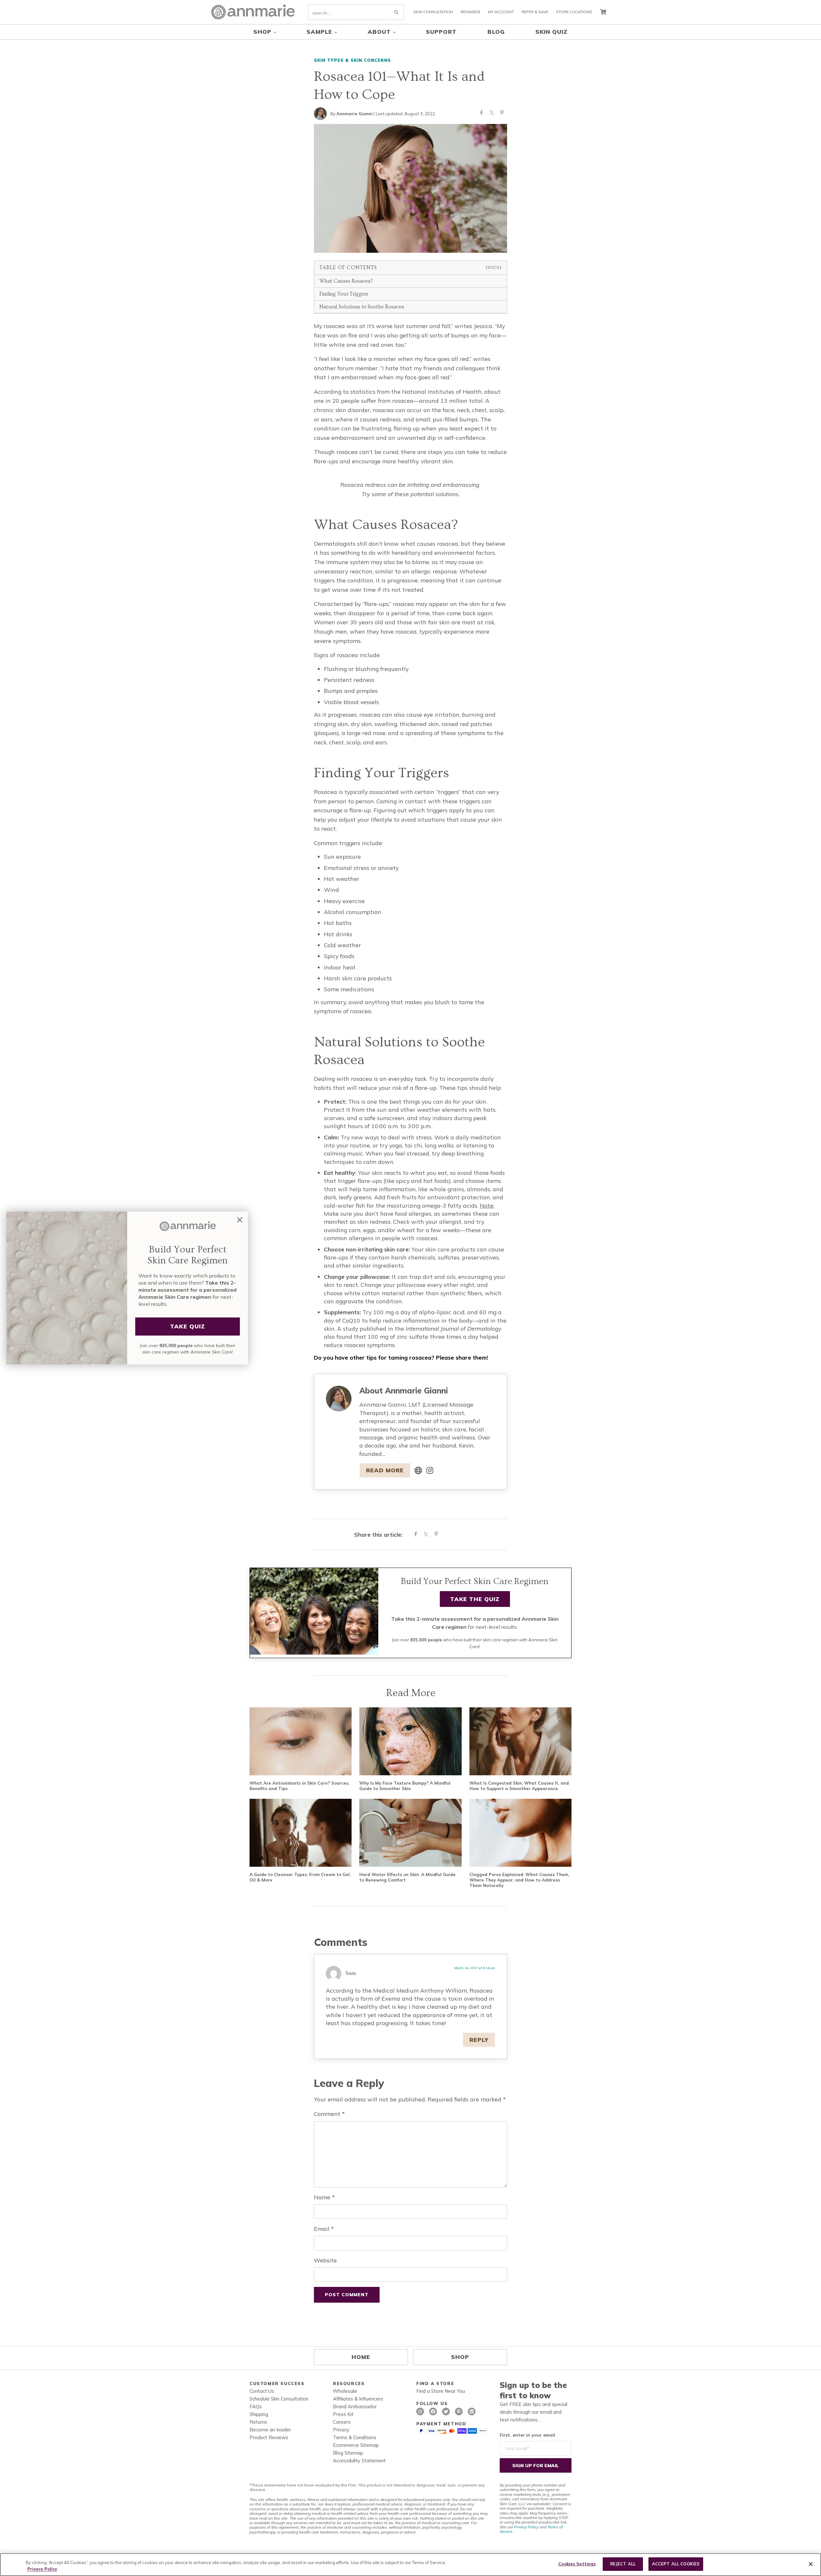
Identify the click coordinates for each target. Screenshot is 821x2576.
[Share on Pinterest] (502, 114)
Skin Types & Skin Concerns (352, 60)
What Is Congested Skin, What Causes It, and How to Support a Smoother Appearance (519, 1786)
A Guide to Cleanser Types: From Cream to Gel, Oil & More (300, 1877)
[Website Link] (418, 1470)
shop (460, 2357)
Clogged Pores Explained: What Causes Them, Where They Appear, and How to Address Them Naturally (519, 1880)
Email (324, 2229)
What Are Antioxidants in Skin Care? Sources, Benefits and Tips (299, 1786)
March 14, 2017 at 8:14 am (475, 1968)
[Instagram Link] (430, 1470)
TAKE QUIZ (188, 1326)
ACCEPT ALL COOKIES (676, 2564)
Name (324, 2197)
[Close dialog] (240, 1220)
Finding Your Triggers (344, 294)
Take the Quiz (475, 1599)
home (361, 2357)
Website (325, 2260)
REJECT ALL (623, 2564)
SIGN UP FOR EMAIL (536, 2466)
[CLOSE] (811, 2564)
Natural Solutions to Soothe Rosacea (362, 307)
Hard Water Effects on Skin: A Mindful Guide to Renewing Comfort (407, 1877)
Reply (479, 2040)
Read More (385, 1470)
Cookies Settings (577, 2564)
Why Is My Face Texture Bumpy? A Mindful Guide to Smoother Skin (405, 1786)
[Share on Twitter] (492, 114)
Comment (329, 2114)
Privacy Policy (526, 2527)
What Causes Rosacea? (346, 281)
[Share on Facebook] (481, 114)
